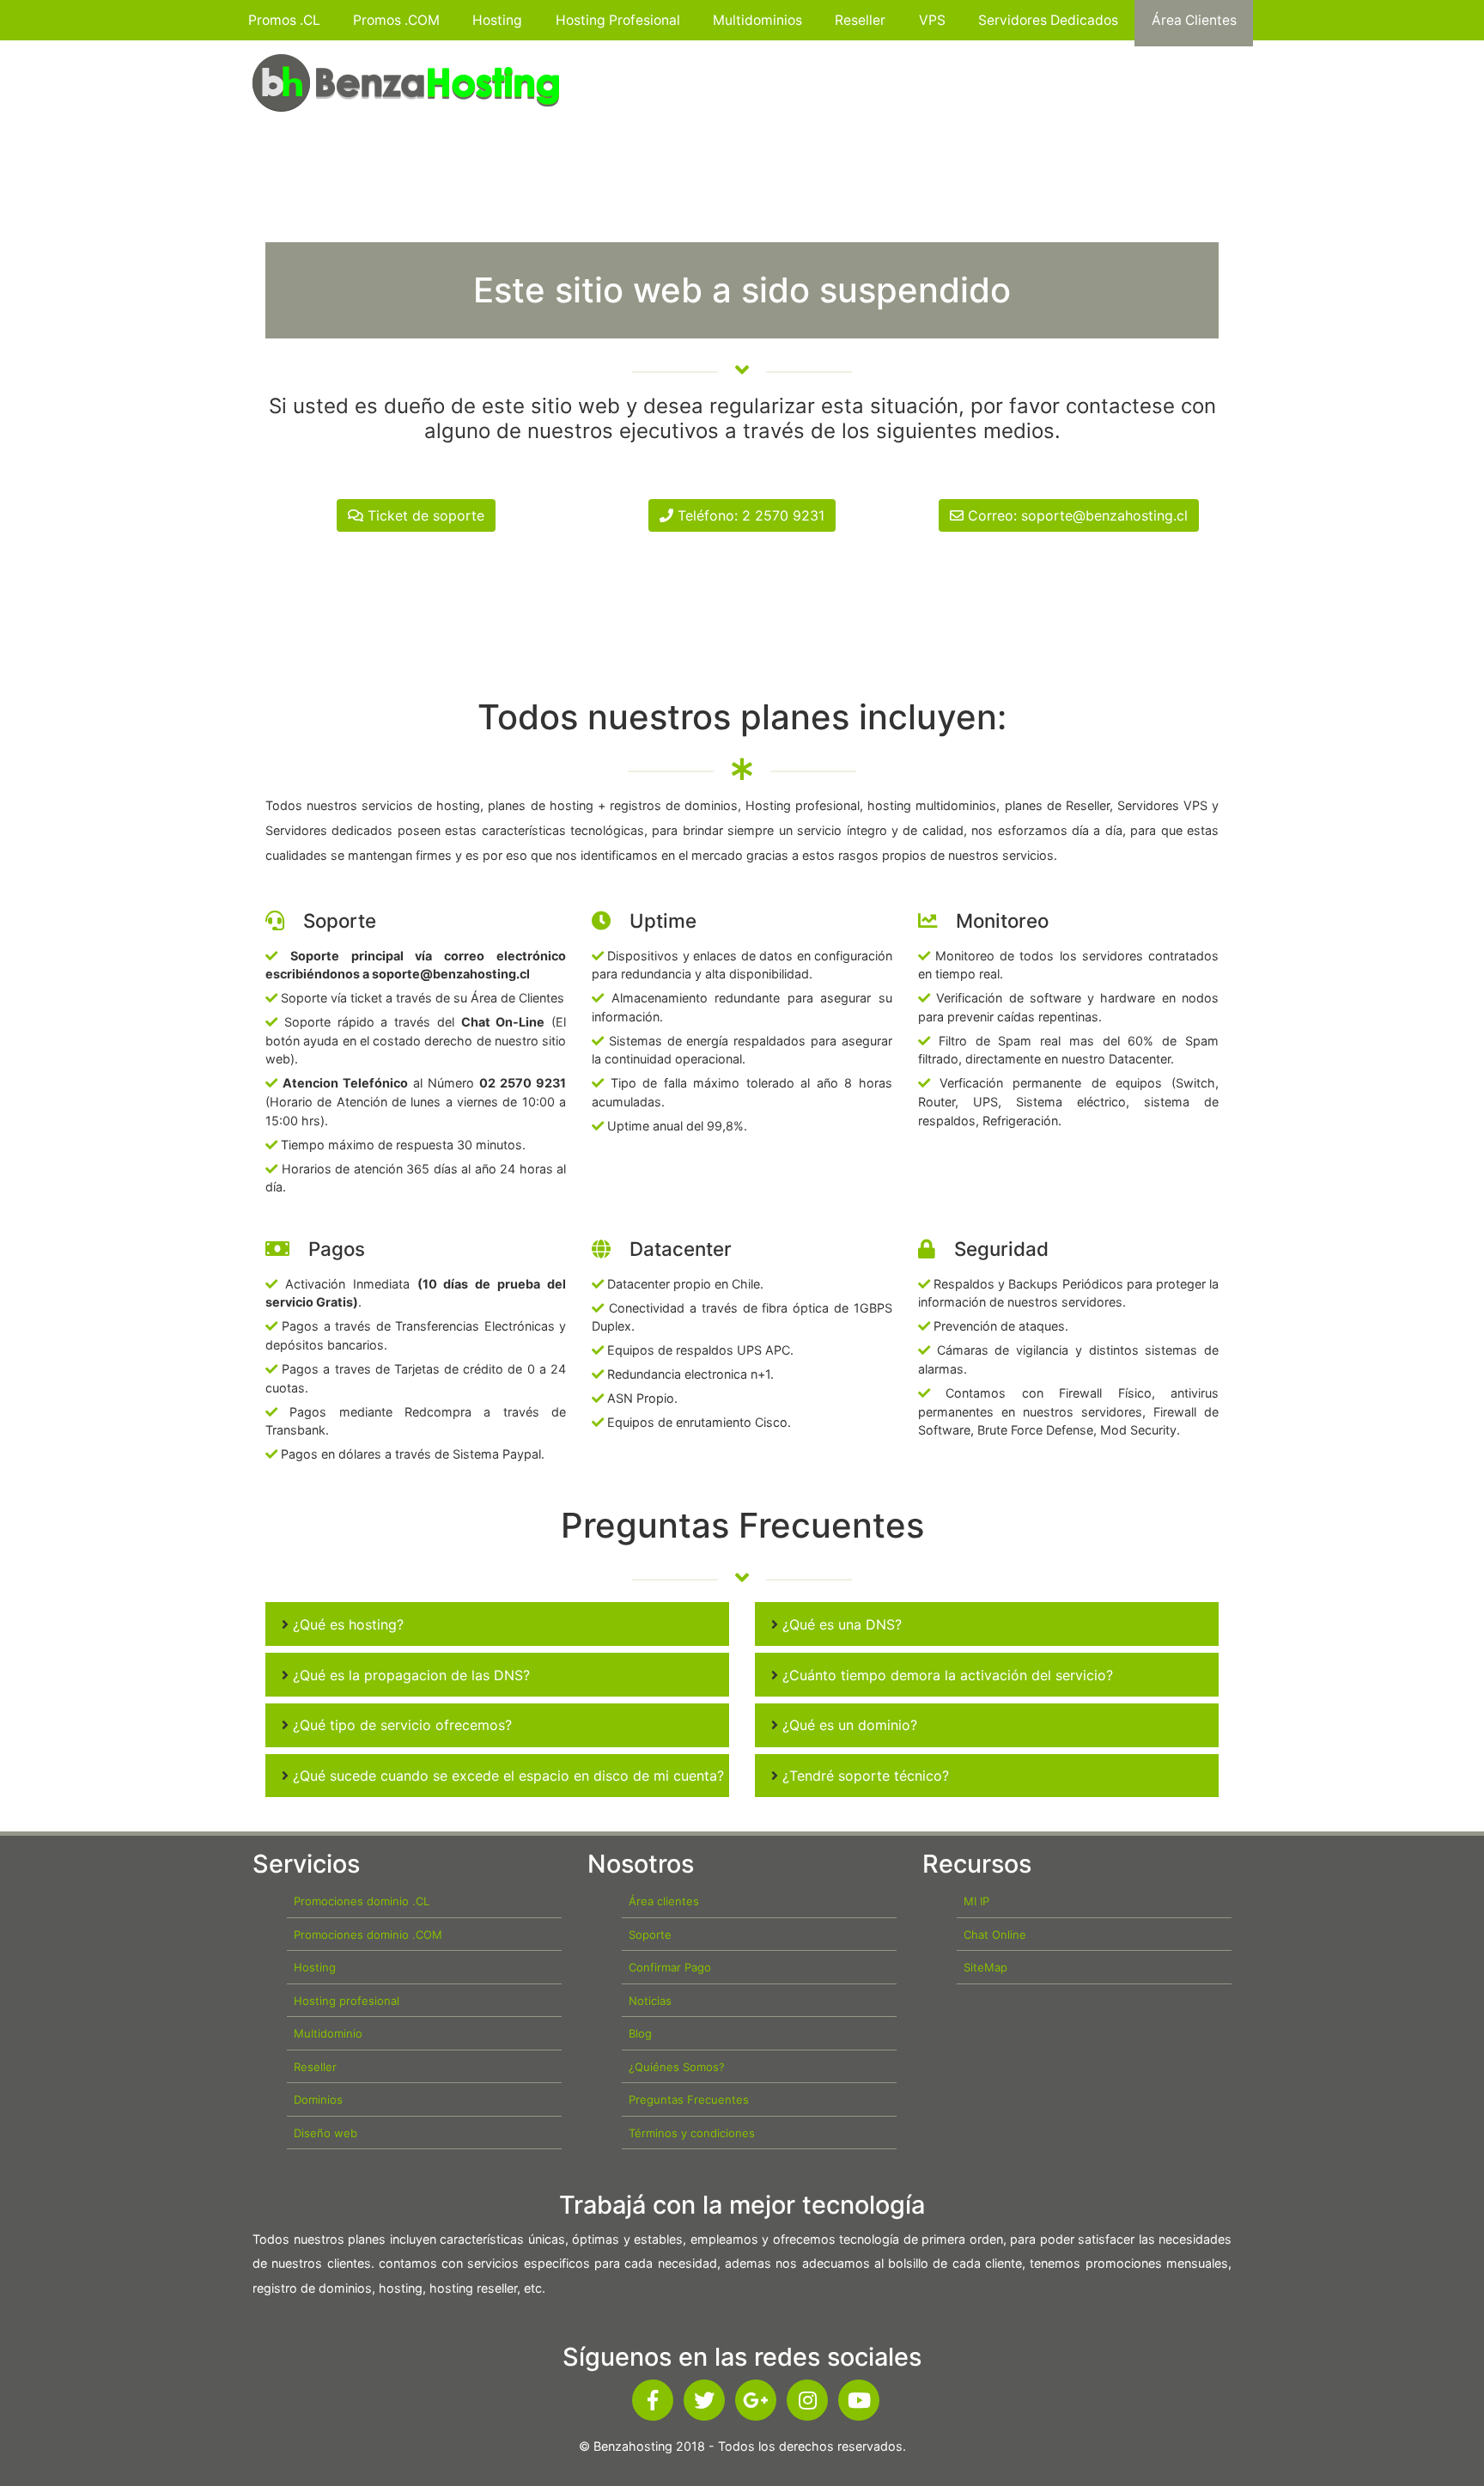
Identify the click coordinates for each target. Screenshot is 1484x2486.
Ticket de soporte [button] (424, 515)
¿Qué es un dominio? (848, 1725)
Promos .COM (396, 20)
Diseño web (325, 2133)
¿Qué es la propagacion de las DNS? (409, 1675)
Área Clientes (1194, 20)
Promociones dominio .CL (362, 1901)
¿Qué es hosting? (346, 1624)
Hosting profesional (347, 2001)
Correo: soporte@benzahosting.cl (1076, 515)
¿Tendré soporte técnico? (864, 1776)
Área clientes (664, 1901)
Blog (640, 2033)
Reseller (860, 20)
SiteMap (985, 1967)
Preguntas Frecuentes (689, 2099)
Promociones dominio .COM (368, 1935)
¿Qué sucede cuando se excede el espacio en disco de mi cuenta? (506, 1776)
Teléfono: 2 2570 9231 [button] (749, 515)
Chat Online (995, 1935)
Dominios (318, 2099)
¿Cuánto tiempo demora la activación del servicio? (946, 1675)
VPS (932, 20)
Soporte (650, 1935)
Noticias (650, 2001)
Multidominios (757, 20)
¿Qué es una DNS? (840, 1624)
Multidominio (328, 2033)
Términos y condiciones (692, 2133)
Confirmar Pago (670, 1967)
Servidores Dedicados (1048, 20)
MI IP (976, 1901)
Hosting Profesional (618, 20)
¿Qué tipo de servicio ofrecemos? (400, 1725)
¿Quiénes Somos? (677, 2067)
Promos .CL (284, 20)
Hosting (497, 20)
